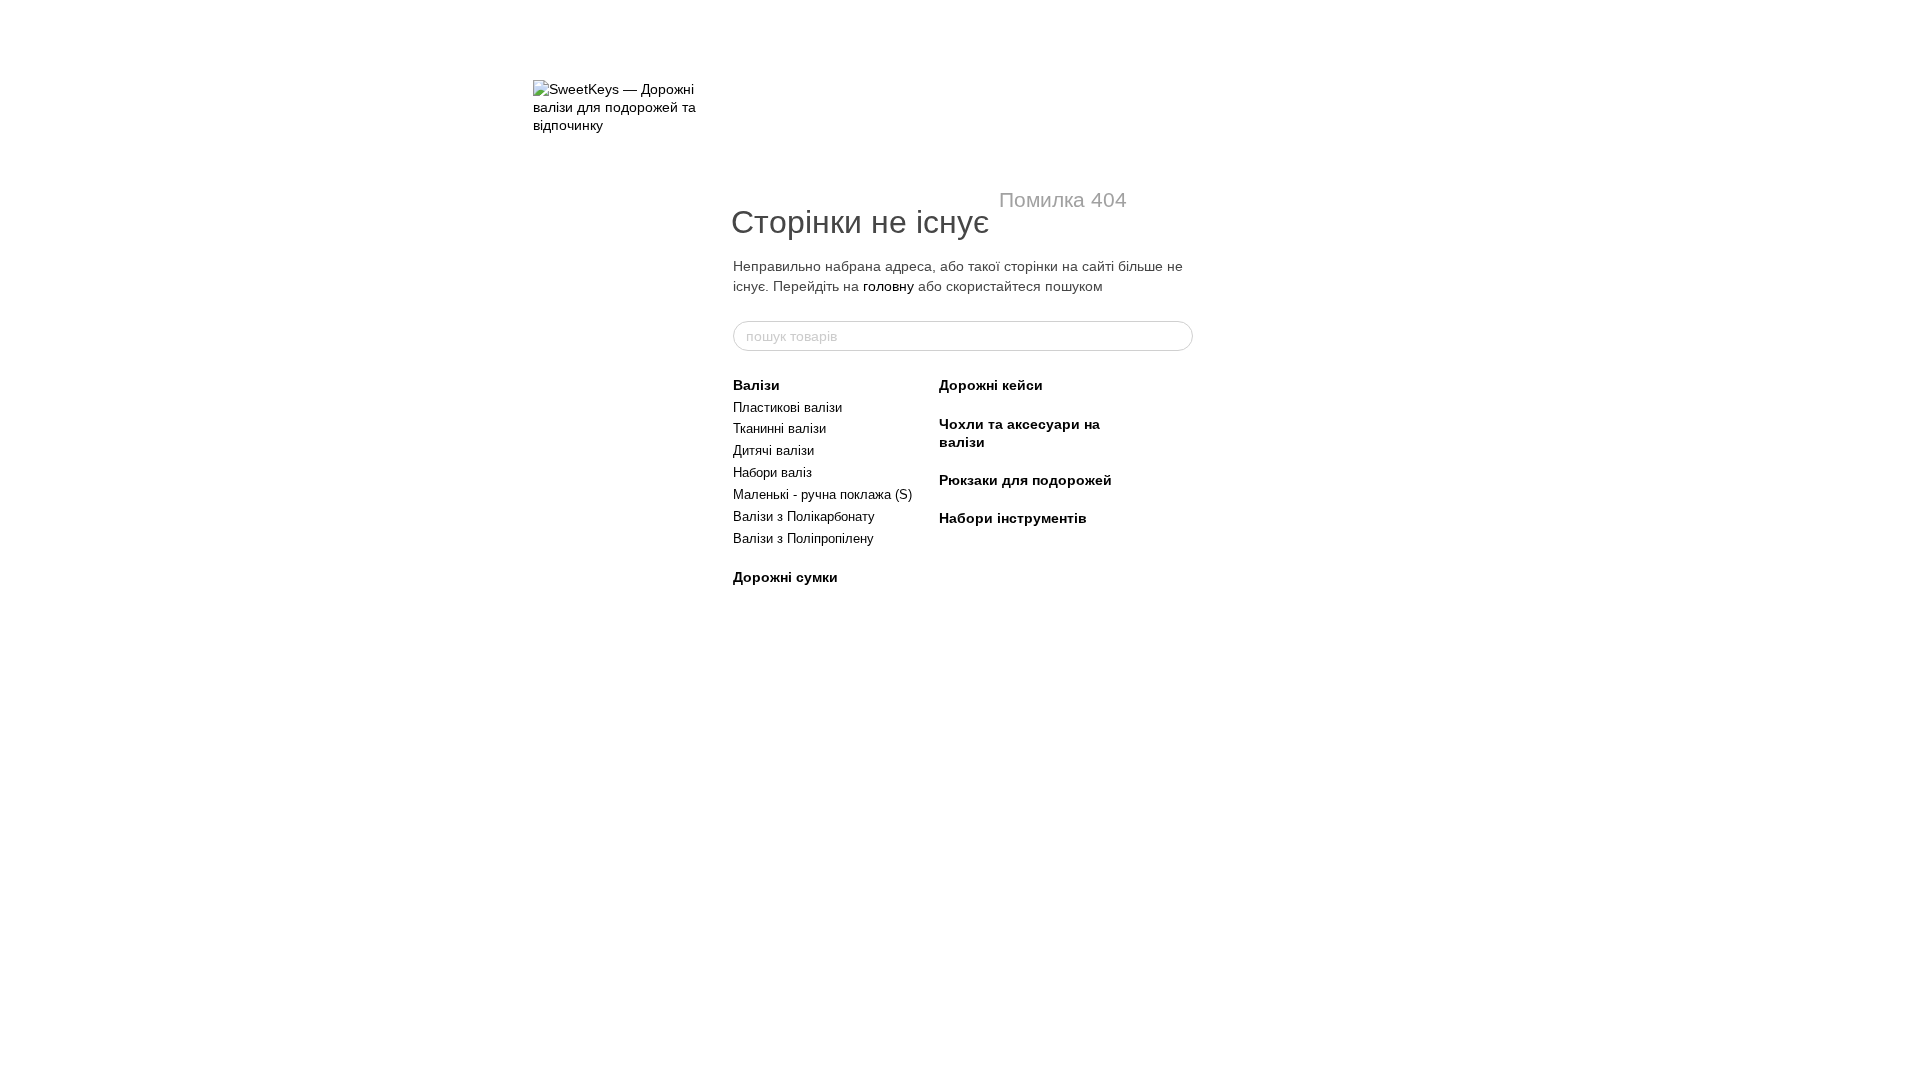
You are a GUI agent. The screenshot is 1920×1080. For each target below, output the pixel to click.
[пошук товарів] (1177, 336)
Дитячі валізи (773, 450)
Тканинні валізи (779, 428)
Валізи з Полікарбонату (804, 516)
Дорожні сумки (785, 577)
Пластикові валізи (787, 407)
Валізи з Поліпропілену (803, 538)
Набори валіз (772, 472)
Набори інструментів (1013, 518)
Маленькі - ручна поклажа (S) (822, 494)
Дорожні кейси (991, 385)
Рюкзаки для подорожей (1025, 480)
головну (888, 286)
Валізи (756, 385)
